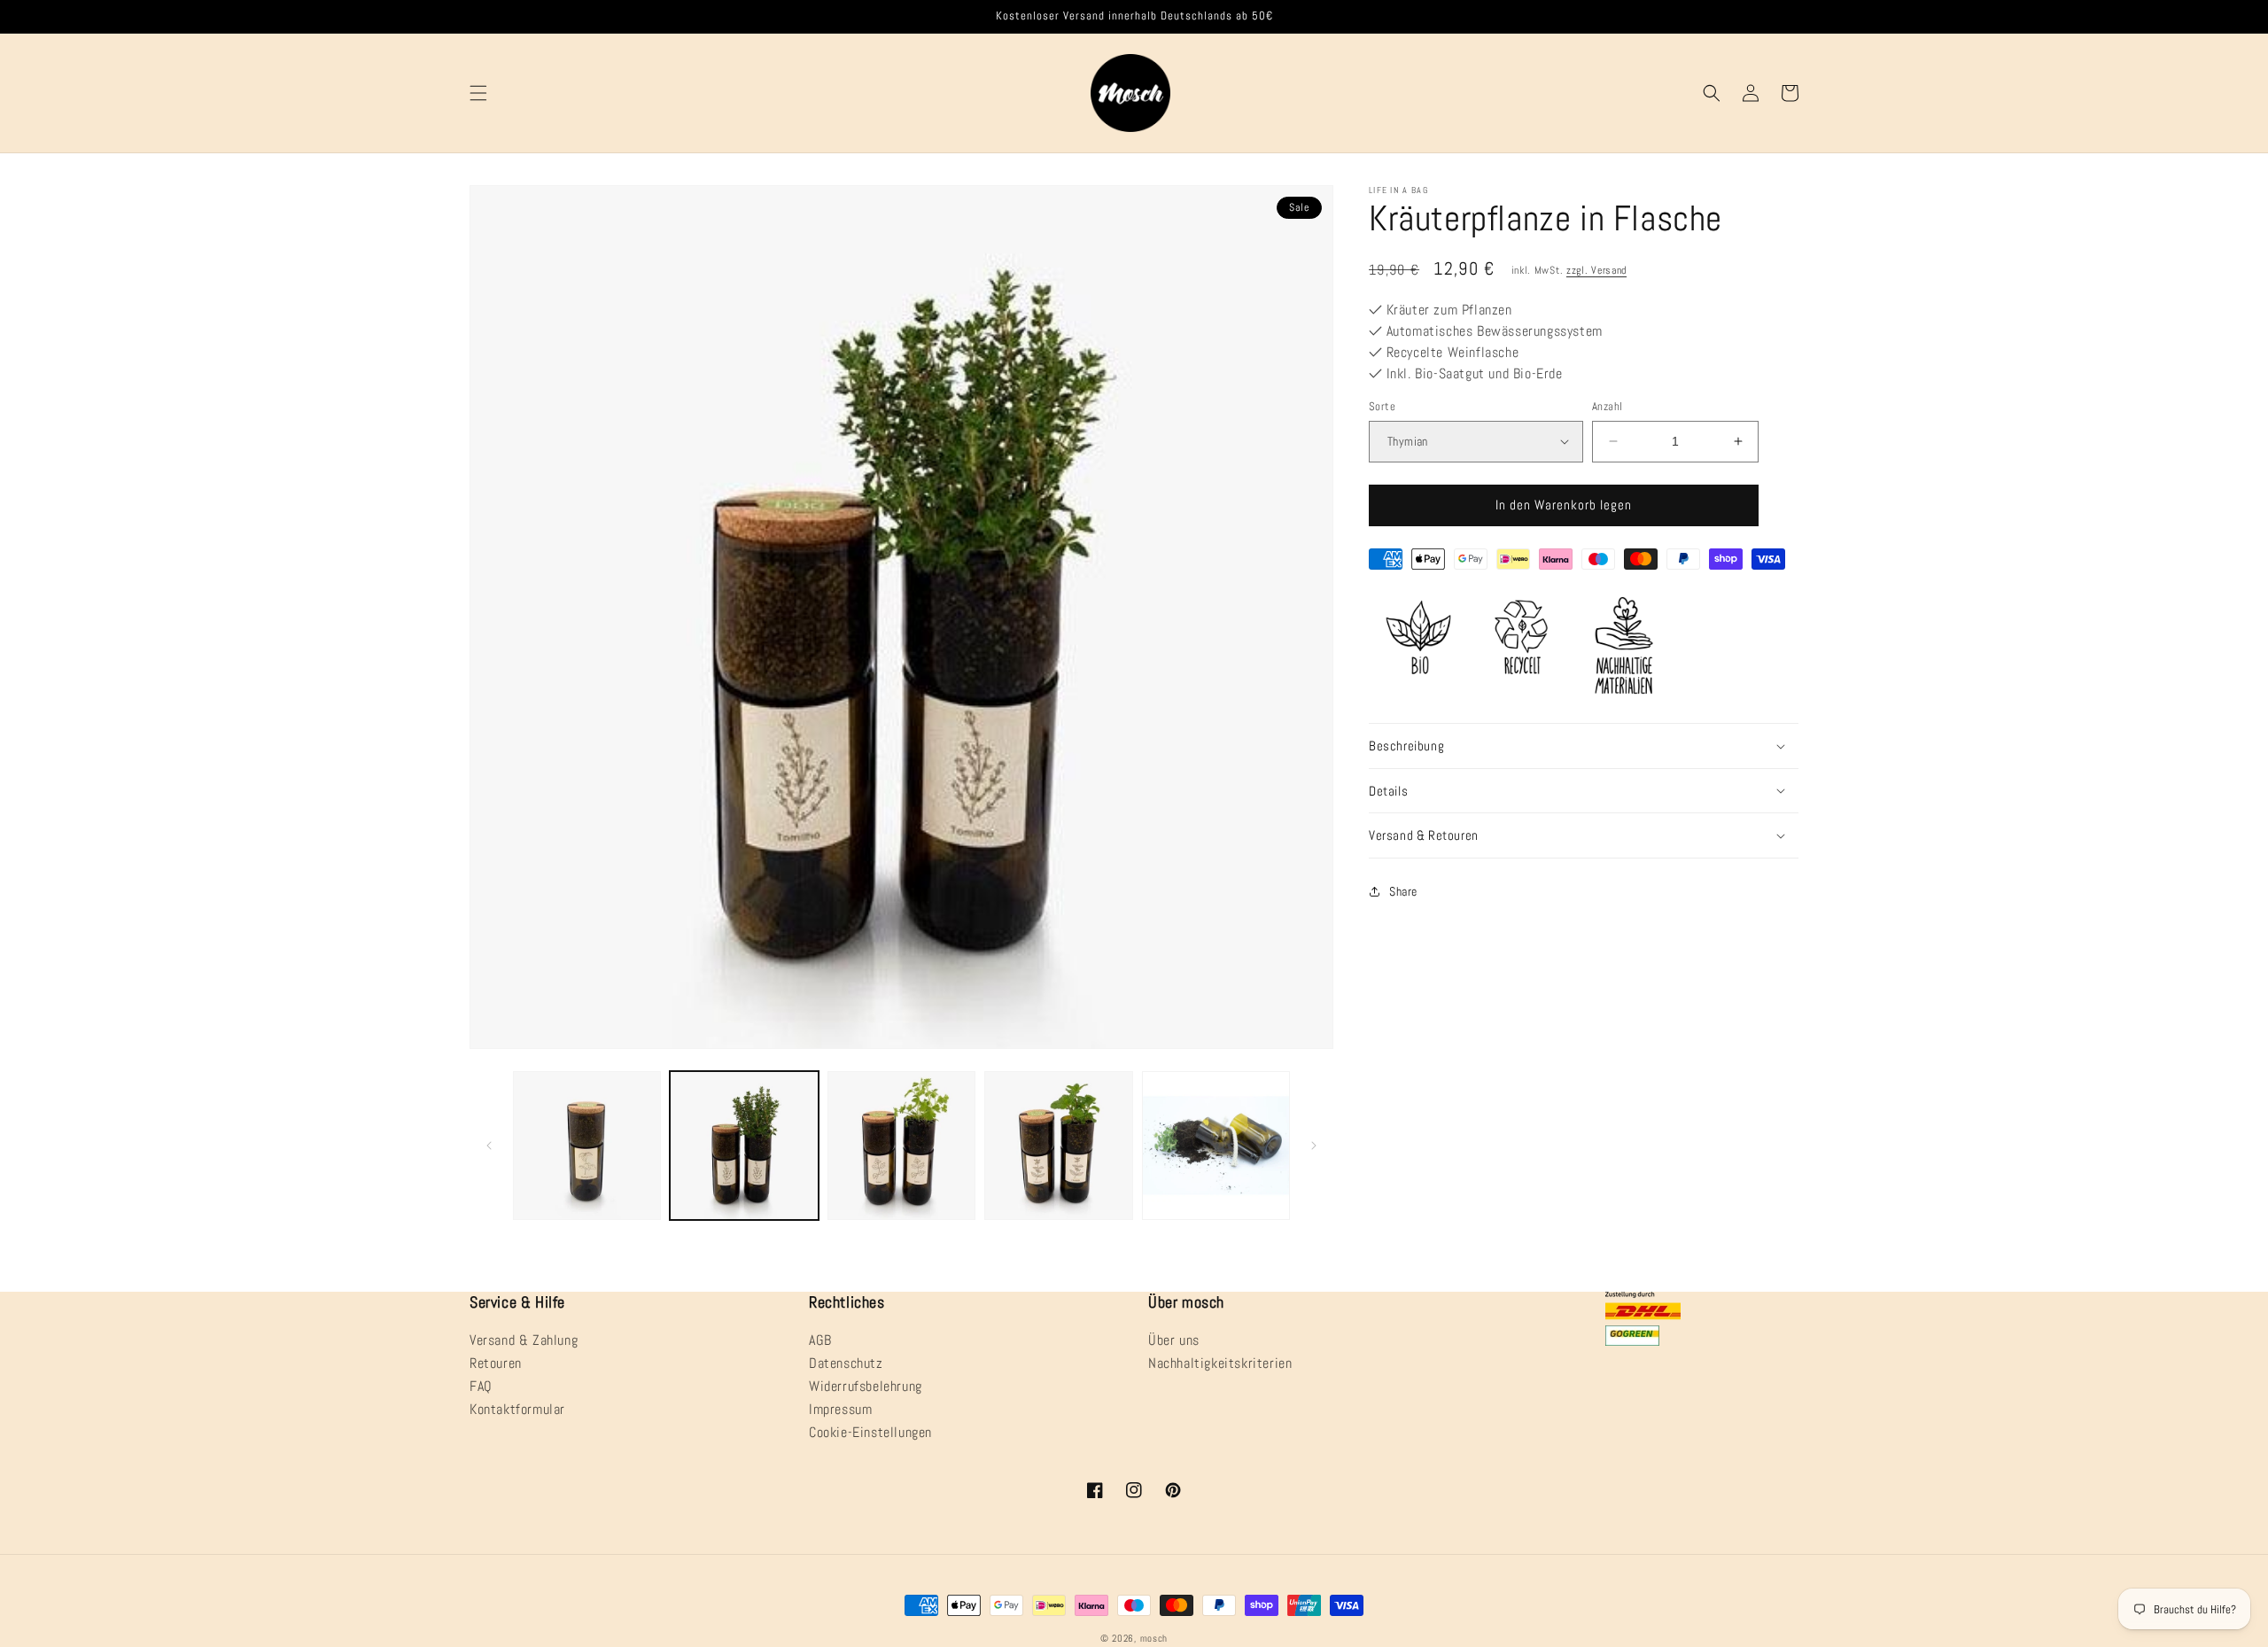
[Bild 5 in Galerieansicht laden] (1216, 1145)
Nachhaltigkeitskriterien (1220, 1363)
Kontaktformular (517, 1409)
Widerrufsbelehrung (866, 1386)
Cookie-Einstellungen (870, 1432)
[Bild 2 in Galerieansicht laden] (744, 1145)
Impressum (840, 1409)
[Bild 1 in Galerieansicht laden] (587, 1145)
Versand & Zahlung (524, 1341)
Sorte (1382, 406)
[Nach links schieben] (489, 1146)
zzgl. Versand (1596, 270)
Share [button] (1403, 891)
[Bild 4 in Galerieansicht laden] (1058, 1145)
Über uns (1174, 1341)
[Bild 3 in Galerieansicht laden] (901, 1145)
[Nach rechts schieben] (1314, 1146)
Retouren (496, 1363)
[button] (478, 93)
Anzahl (1607, 406)
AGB (820, 1341)
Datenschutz (846, 1363)
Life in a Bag (1398, 190)
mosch (1154, 1638)
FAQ (481, 1386)
